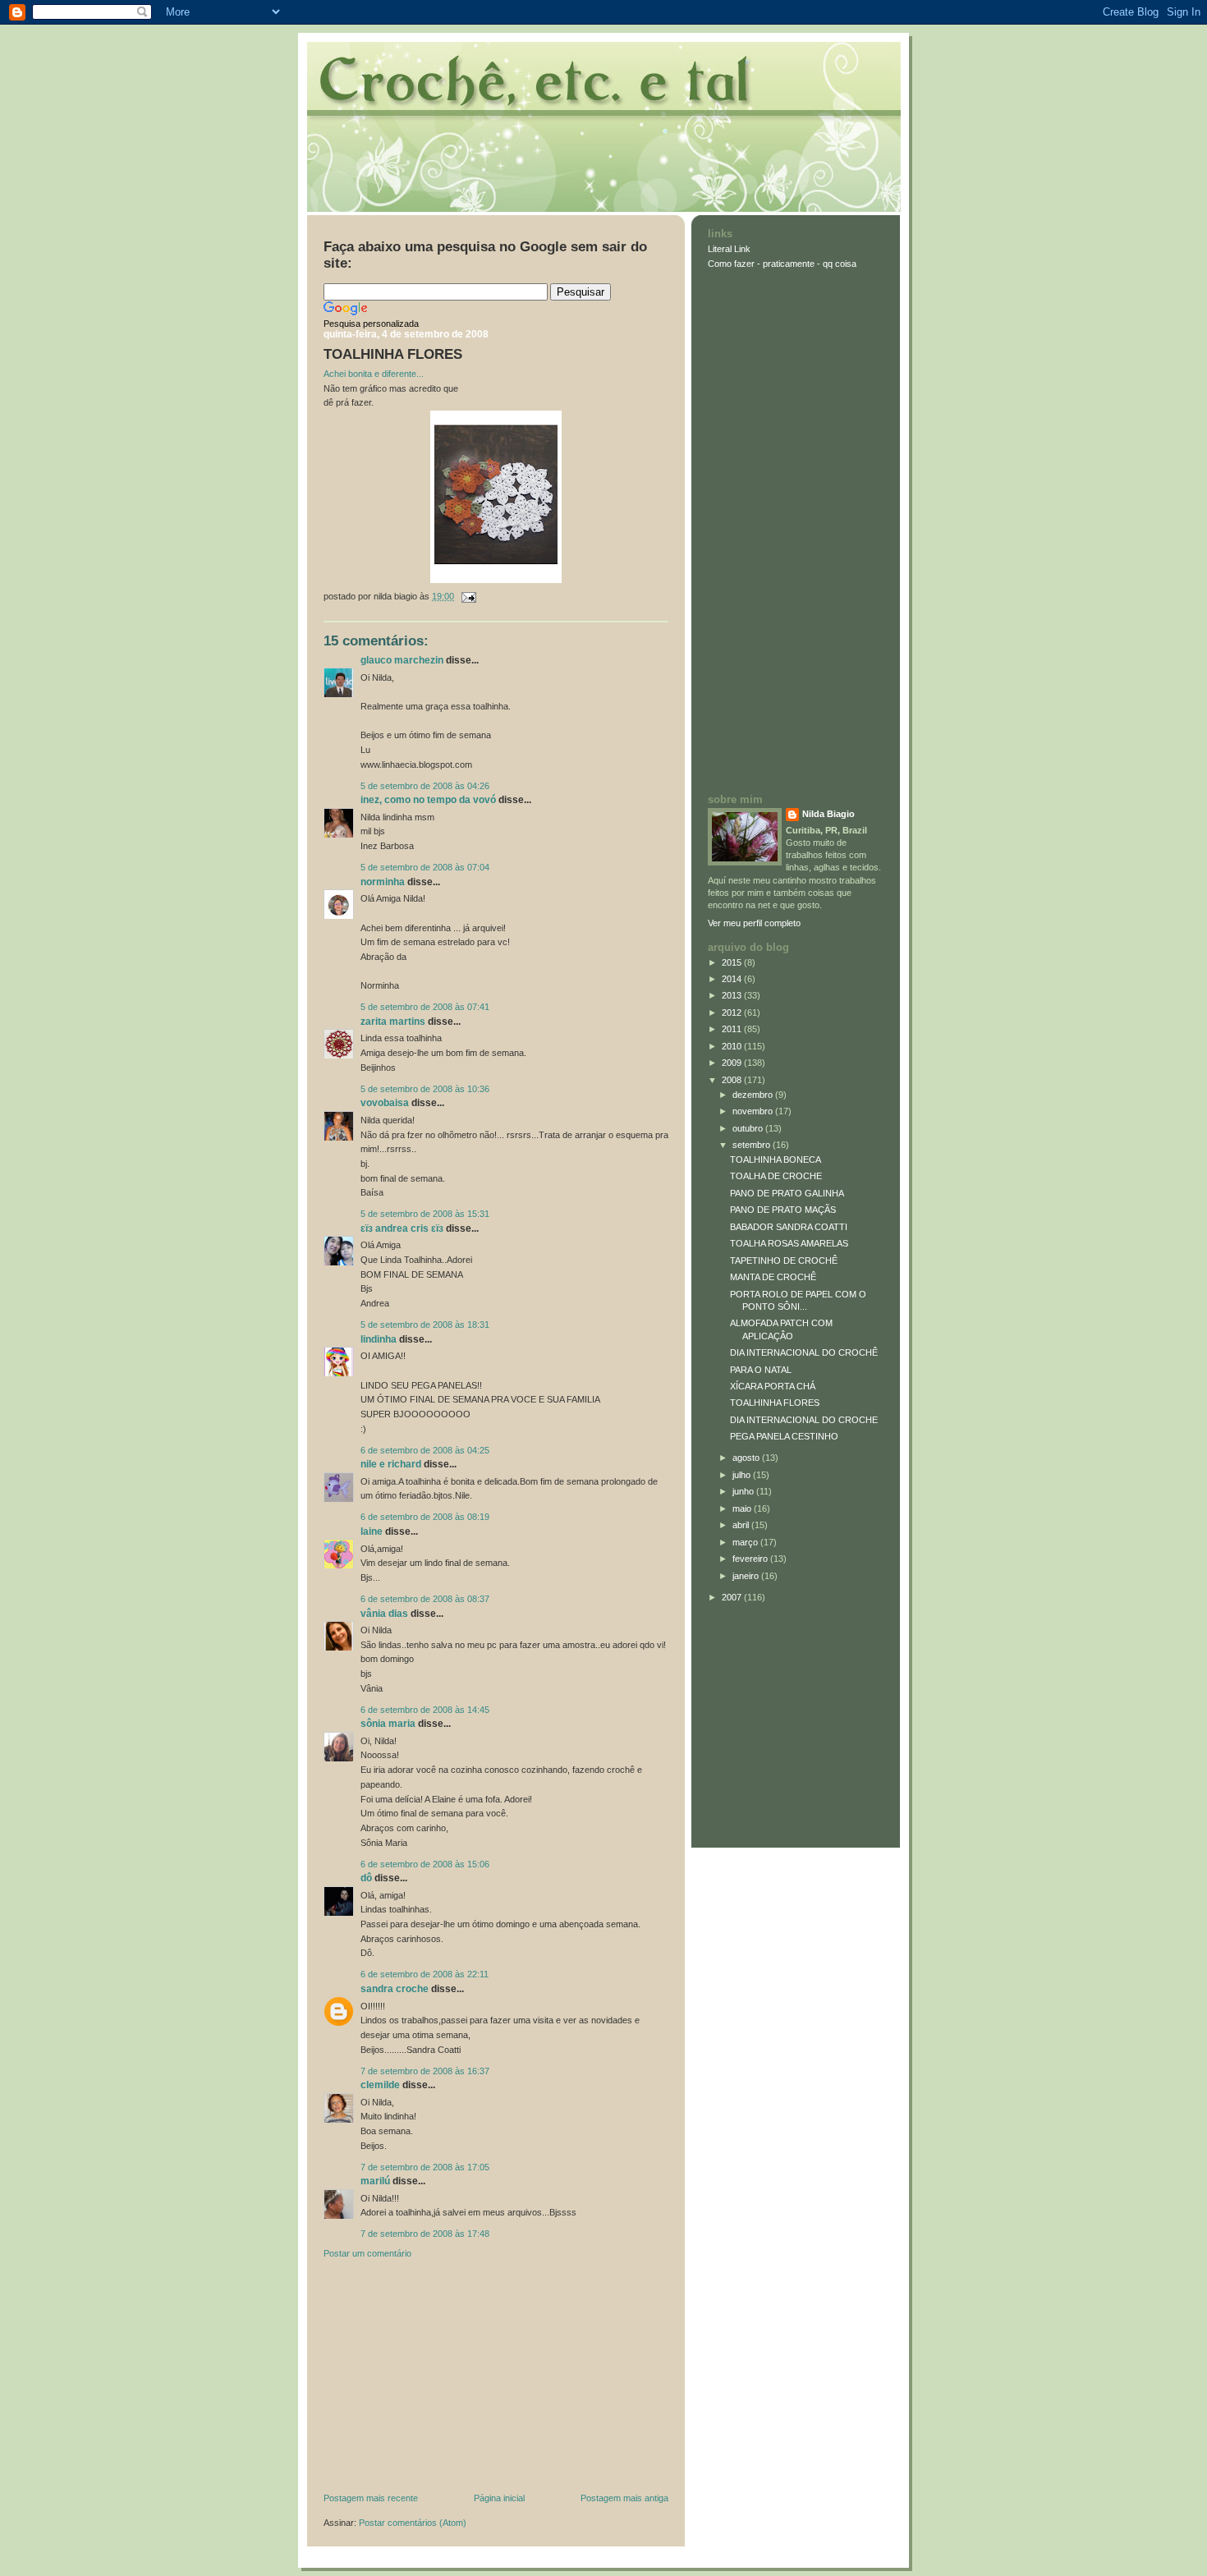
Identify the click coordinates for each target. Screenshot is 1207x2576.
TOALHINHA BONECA (776, 1159)
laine (372, 1531)
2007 (733, 1597)
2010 (733, 1046)
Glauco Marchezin (402, 660)
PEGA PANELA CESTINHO (784, 1436)
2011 (733, 1029)
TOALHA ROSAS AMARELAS (789, 1243)
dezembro (754, 1095)
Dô (366, 1878)
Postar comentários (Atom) (413, 2523)
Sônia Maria (388, 1724)
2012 (733, 1012)
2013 (733, 995)
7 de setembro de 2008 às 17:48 (425, 2234)
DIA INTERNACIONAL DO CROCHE (804, 1420)
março (746, 1542)
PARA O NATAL (761, 1370)
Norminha (383, 882)
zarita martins (393, 1022)
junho (744, 1491)
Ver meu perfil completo (754, 923)
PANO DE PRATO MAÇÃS (783, 1210)
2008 (733, 1080)
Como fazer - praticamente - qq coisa (782, 264)
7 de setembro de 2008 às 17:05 (425, 2167)
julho (743, 1475)
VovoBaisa (385, 1103)
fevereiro (751, 1559)
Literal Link (729, 249)
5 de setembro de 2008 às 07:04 (425, 867)
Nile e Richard (391, 1464)
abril (742, 1525)
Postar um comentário (367, 2253)
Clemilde (380, 2085)
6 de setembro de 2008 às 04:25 (425, 1450)
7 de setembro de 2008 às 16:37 (425, 2071)
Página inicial (499, 2498)
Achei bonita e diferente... (374, 374)
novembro (754, 1111)
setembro (753, 1145)
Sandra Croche (395, 1989)
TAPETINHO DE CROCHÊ (784, 1260)
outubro (749, 1128)
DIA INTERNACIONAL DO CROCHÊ (804, 1352)
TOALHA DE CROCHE (776, 1176)
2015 (733, 962)
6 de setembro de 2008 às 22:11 (425, 1974)
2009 (733, 1063)
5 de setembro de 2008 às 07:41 (425, 1007)
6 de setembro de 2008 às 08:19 (425, 1517)
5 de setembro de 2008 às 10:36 (425, 1089)
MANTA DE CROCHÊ (773, 1277)
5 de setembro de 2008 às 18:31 (425, 1325)
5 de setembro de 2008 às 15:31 (425, 1214)
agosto (747, 1458)
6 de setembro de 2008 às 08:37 (425, 1599)
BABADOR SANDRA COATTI (789, 1227)
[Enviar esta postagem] (466, 596)
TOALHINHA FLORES (393, 354)
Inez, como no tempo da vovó (428, 800)
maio (743, 1508)
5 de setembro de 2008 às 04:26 (425, 786)
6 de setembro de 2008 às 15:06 (425, 1864)
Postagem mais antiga (624, 2498)
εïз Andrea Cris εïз (402, 1228)
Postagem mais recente (371, 2498)
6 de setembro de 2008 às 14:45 (425, 1710)
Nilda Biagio (828, 814)
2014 (733, 979)
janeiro (747, 1576)
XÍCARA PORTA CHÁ (773, 1386)
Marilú (375, 2181)
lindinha (379, 1339)
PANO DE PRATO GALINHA (787, 1193)
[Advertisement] (447, 2380)
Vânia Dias (384, 1614)
